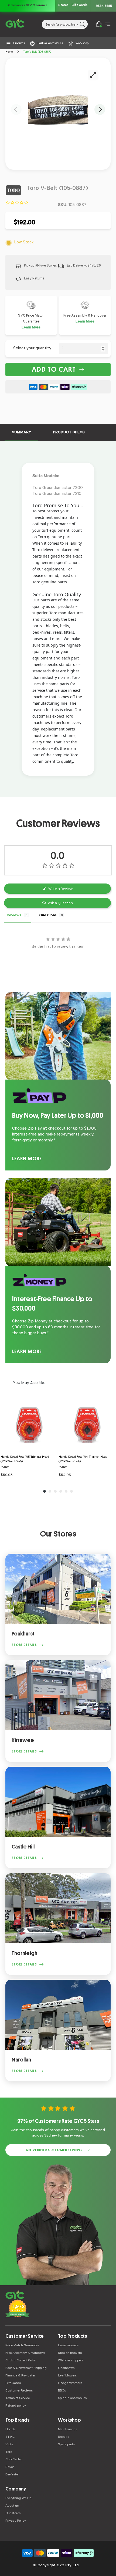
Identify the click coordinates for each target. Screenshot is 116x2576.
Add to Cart (54, 370)
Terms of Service (18, 2398)
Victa (9, 2445)
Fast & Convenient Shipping (26, 2368)
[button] (16, 109)
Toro (9, 2452)
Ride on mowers (70, 2353)
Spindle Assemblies (72, 2398)
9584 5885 (104, 6)
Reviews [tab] (14, 915)
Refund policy (16, 2406)
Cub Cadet (13, 2460)
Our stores (13, 2514)
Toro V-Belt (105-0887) (37, 52)
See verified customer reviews (54, 2150)
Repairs (64, 2437)
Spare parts (66, 2445)
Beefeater (12, 2475)
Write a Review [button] (60, 889)
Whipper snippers (71, 2361)
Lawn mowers (68, 2346)
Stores (63, 6)
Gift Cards (79, 6)
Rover (10, 2467)
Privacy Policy (16, 2521)
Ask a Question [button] (60, 903)
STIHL (10, 2437)
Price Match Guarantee (22, 2346)
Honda (11, 2430)
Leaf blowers (67, 2376)
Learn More (31, 328)
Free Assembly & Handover (25, 2353)
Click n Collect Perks (21, 2361)
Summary (21, 433)
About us (12, 2506)
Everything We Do (18, 2499)
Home (9, 52)
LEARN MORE (27, 1159)
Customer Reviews (19, 2391)
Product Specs (69, 433)
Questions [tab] (48, 915)
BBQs (62, 2391)
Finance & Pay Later (20, 2376)
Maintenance (68, 2430)
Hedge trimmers (70, 2383)
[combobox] (65, 24)
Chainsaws (66, 2368)
